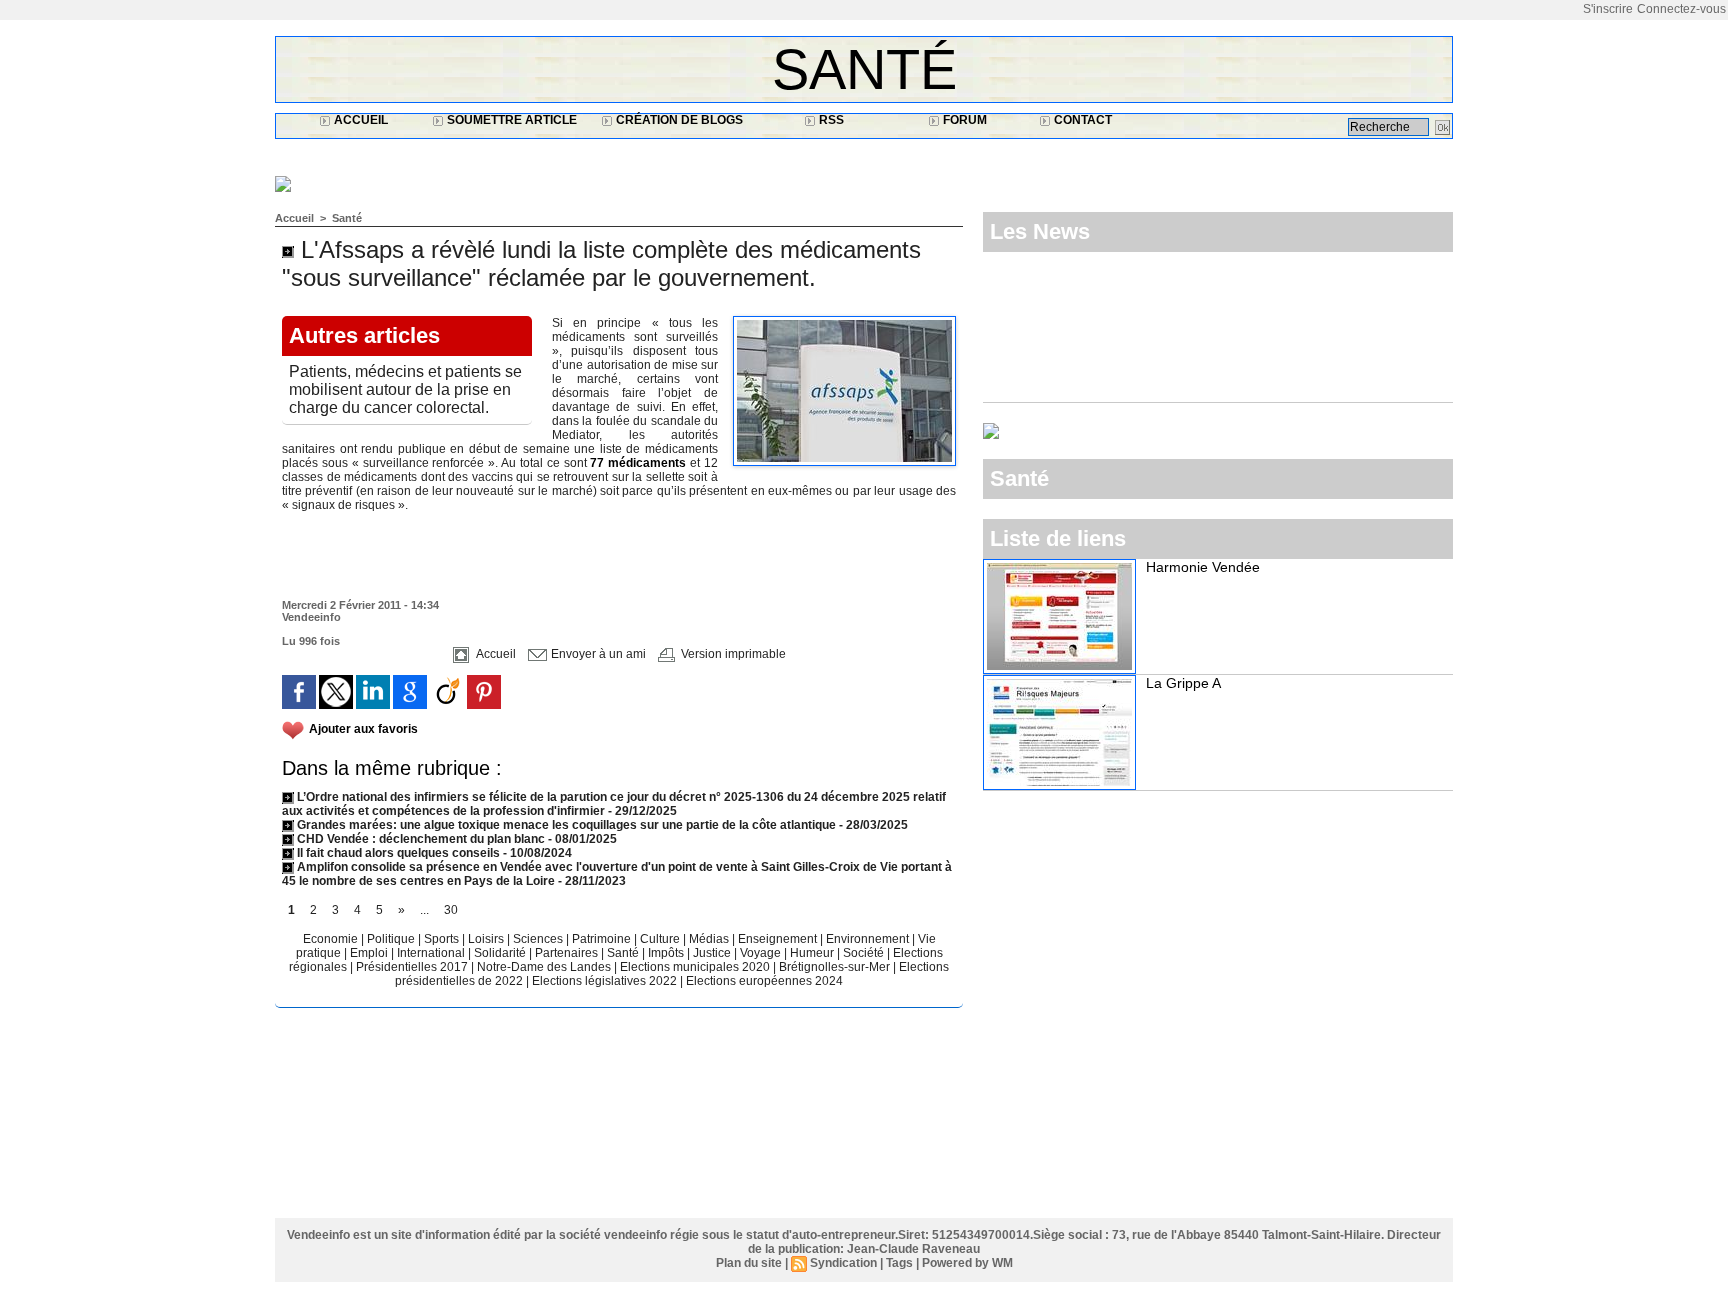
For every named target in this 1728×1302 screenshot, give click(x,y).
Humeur (813, 953)
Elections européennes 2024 (764, 981)
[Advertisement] (639, 156)
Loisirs (487, 939)
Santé (864, 69)
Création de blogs (678, 120)
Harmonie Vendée (1203, 567)
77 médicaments (638, 463)
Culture (661, 939)
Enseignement (779, 939)
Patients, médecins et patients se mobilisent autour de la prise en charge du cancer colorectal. (405, 389)
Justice (713, 953)
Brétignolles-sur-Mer (836, 967)
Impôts (666, 953)
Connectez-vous (1681, 9)
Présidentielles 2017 (413, 967)
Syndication (843, 1263)
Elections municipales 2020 (695, 967)
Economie (332, 939)
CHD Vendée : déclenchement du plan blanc (419, 839)
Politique (392, 939)
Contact (1081, 120)
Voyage (760, 953)
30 (451, 910)
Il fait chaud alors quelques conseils (398, 853)
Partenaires (568, 953)
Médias (710, 939)
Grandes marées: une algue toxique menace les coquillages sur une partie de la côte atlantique (565, 825)
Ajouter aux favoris (363, 729)
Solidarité (501, 953)
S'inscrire (1608, 9)
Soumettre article (510, 120)
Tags (899, 1263)
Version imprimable (732, 654)
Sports (443, 939)
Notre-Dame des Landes (545, 967)
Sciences (539, 939)
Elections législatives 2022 (604, 981)
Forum (963, 120)
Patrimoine (603, 939)
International (432, 953)
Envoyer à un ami (597, 654)
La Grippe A (1183, 683)
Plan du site (749, 1263)
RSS (830, 120)
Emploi (370, 953)
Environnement (867, 939)
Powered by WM (967, 1263)
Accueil (359, 120)
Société (863, 953)
